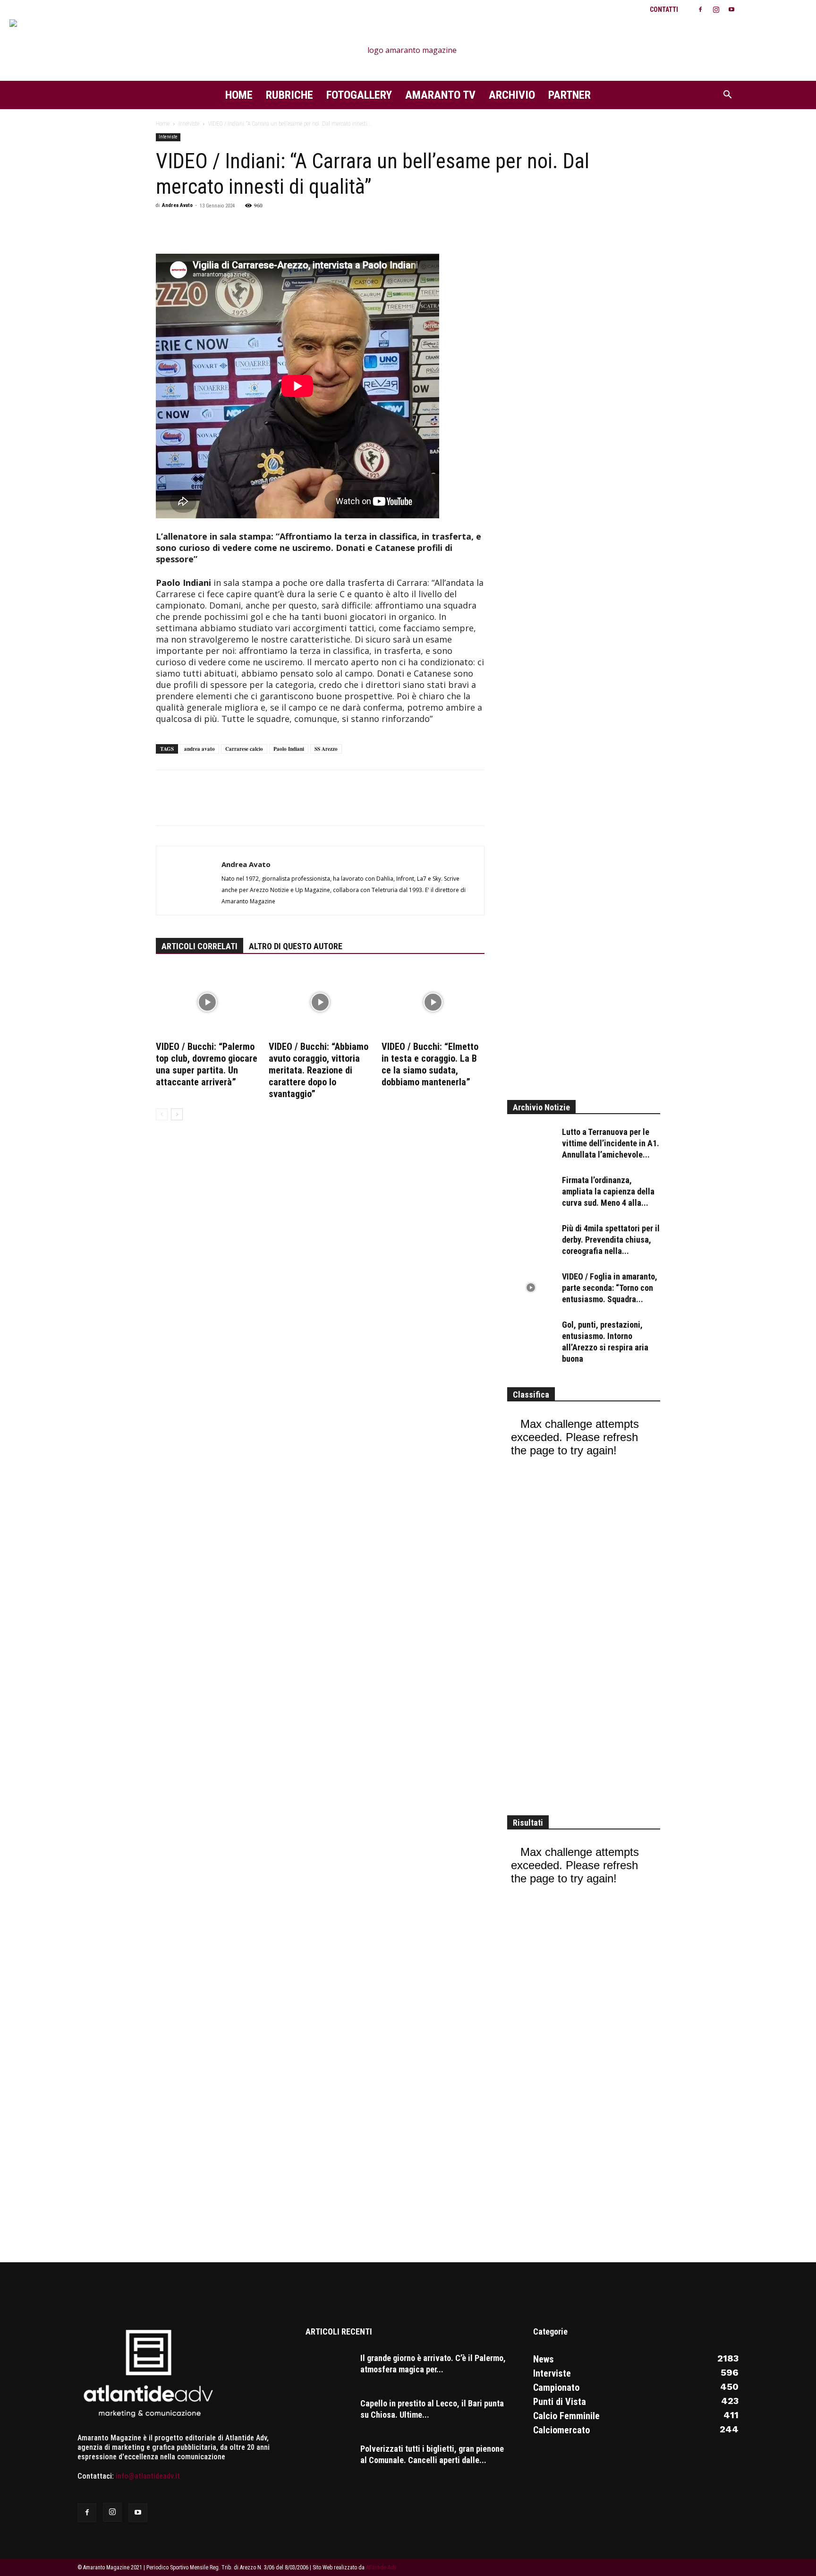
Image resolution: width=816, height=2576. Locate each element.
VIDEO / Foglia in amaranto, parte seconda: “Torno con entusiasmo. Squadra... (610, 1288)
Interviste (189, 124)
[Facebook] (700, 9)
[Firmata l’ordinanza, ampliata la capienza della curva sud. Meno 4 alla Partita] (531, 1191)
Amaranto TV (440, 95)
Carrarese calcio (244, 749)
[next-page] (177, 1114)
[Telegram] (209, 227)
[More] (231, 227)
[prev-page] (162, 1114)
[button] (727, 95)
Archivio (512, 95)
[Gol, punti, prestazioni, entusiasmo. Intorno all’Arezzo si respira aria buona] (531, 1336)
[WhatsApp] (187, 227)
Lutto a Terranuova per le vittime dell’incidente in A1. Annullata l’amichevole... (611, 1143)
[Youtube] (731, 9)
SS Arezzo (326, 749)
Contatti (664, 9)
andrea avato (200, 749)
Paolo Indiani (289, 749)
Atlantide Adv (381, 2567)
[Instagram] (716, 9)
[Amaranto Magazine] (408, 50)
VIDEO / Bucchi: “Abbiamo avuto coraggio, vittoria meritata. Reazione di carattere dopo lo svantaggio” (319, 1070)
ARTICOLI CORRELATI (200, 946)
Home (239, 95)
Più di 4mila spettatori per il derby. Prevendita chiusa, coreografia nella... (611, 1240)
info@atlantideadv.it (148, 2476)
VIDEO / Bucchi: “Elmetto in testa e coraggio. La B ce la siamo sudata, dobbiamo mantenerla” (430, 1064)
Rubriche (289, 95)
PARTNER (569, 95)
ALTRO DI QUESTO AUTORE (296, 946)
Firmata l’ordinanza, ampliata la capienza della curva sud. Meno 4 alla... (608, 1191)
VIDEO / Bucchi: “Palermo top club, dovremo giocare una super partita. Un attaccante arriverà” (207, 1064)
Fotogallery (359, 95)
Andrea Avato (177, 205)
